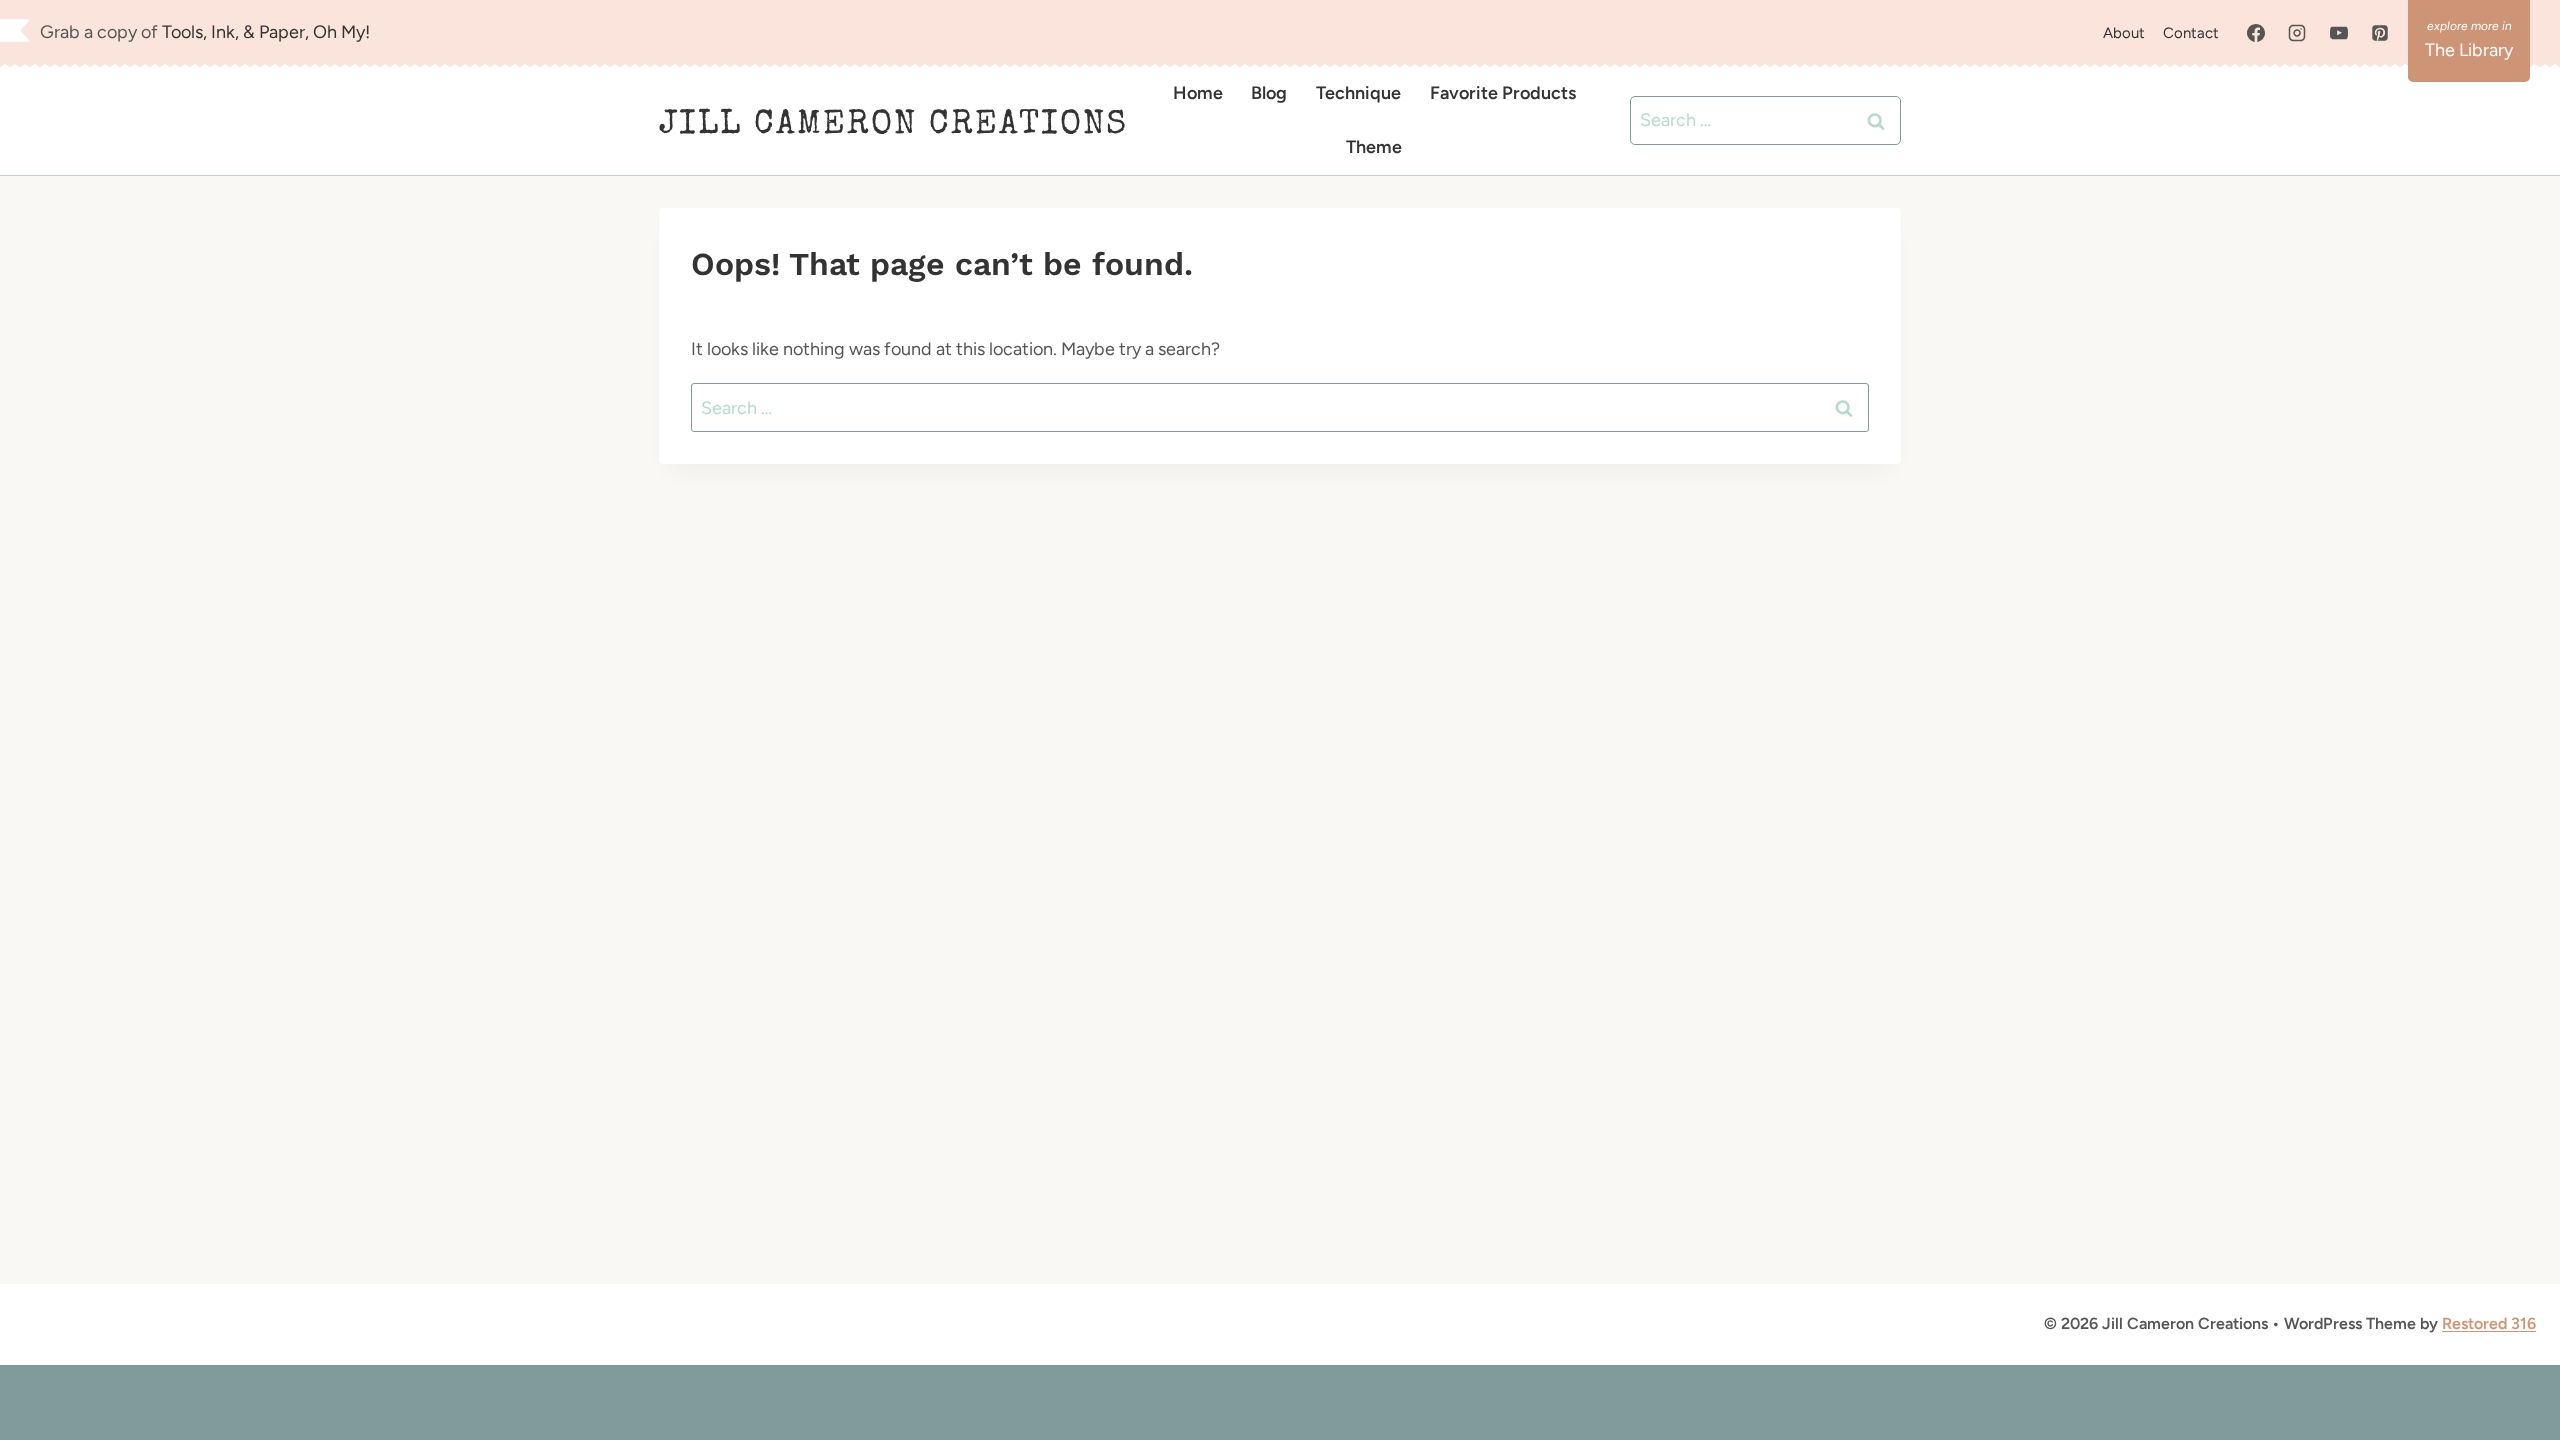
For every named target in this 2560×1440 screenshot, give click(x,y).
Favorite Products (1503, 93)
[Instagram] (2297, 33)
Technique (1358, 93)
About (2124, 33)
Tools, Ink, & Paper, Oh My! (266, 32)
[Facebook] (2256, 33)
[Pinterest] (2380, 33)
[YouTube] (2339, 33)
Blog (1269, 93)
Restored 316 (2489, 1323)
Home (1198, 93)
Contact (2191, 33)
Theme (1374, 147)
